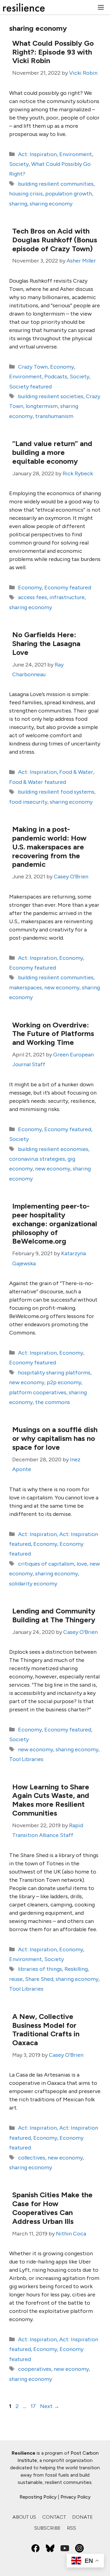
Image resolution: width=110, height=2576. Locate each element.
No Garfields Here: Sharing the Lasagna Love (46, 643)
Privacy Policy (75, 2497)
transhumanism (54, 416)
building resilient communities (56, 184)
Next (50, 2406)
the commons (53, 1402)
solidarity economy (33, 1584)
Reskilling (76, 1969)
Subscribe (48, 2528)
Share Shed (39, 1979)
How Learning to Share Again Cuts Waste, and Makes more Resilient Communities (51, 1800)
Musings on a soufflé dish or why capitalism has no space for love (55, 1438)
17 (34, 2406)
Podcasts (56, 377)
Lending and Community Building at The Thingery (54, 1615)
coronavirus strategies (37, 1159)
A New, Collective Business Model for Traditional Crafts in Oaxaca (46, 2029)
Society (19, 164)
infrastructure (67, 597)
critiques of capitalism (46, 1564)
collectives (32, 2158)
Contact (54, 2517)
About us (24, 2517)
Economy (62, 367)
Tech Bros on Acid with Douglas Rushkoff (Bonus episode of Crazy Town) (55, 240)
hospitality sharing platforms (54, 1373)
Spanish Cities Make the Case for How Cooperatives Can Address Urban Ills (52, 2208)
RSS (71, 2528)
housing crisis (26, 194)
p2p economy (64, 1382)
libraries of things (40, 1969)
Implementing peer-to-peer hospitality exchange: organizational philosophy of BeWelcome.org (55, 1224)
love (82, 1564)
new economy (62, 988)
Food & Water (76, 772)
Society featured (30, 387)
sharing (18, 204)
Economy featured (68, 588)
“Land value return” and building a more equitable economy (52, 452)
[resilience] (24, 7)
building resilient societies (51, 396)
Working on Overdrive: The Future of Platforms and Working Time (53, 1034)
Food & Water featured (38, 782)
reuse (16, 1979)
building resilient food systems (56, 792)
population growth (69, 194)
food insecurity (28, 802)
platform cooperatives (38, 1392)
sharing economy (51, 204)
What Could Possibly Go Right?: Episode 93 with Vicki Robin (53, 52)
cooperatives (35, 2369)
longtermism (42, 406)
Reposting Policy (38, 2497)
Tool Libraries (26, 1759)
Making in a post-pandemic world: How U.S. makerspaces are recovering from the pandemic (49, 847)
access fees (33, 597)
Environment (76, 154)
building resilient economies (53, 1149)
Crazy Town (33, 367)
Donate (82, 2517)
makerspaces (26, 988)
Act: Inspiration (37, 154)
